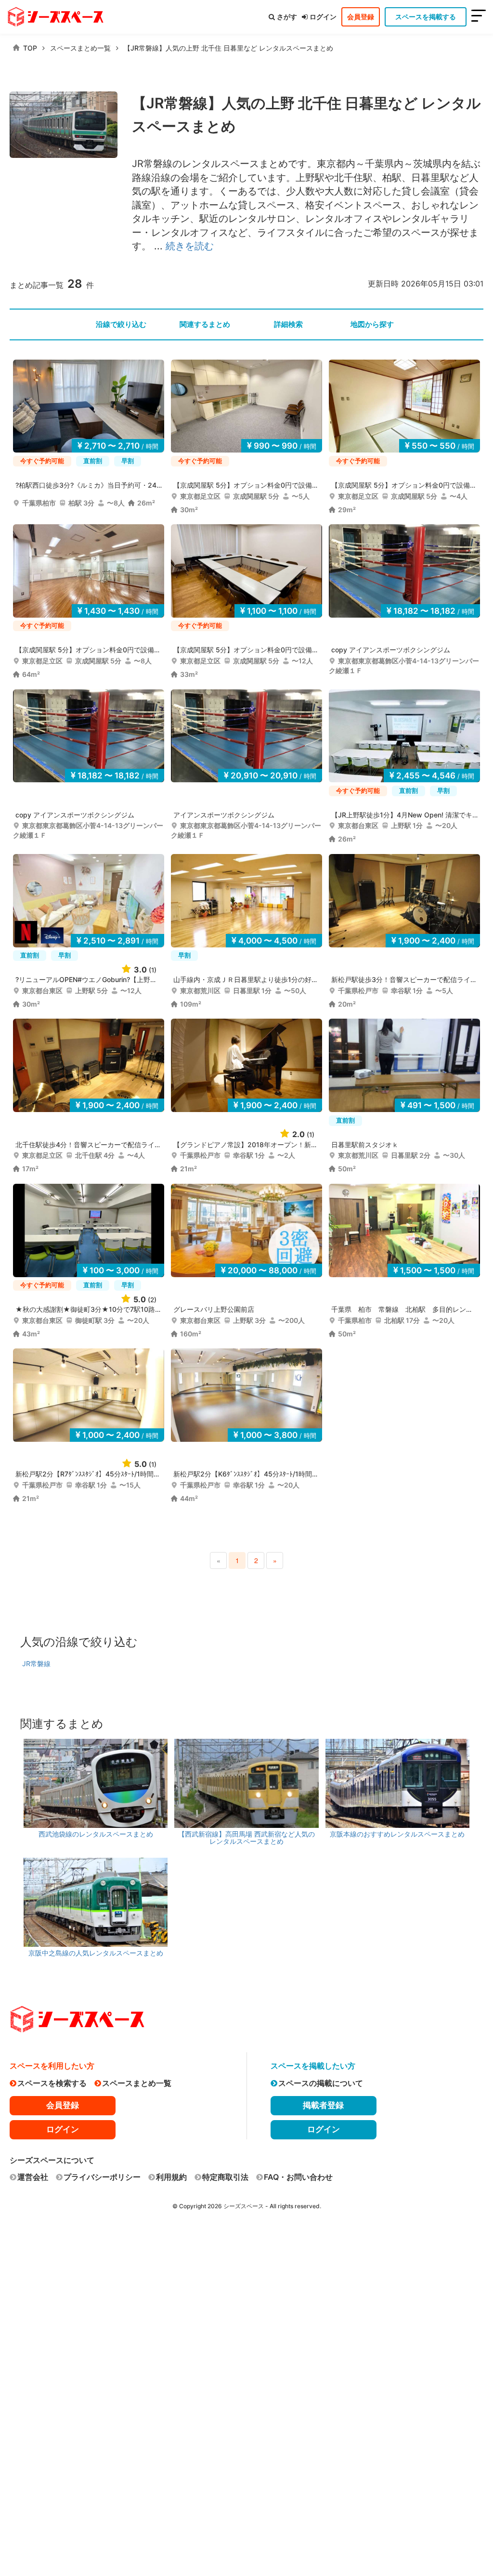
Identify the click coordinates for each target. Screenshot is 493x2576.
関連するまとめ (205, 324)
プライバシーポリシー (102, 2177)
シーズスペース (244, 2206)
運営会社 (33, 2177)
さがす (287, 17)
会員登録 (361, 17)
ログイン (323, 17)
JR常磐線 (36, 1663)
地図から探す (372, 324)
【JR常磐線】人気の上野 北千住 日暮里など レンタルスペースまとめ (228, 48)
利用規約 (171, 2177)
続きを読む (190, 246)
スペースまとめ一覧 (80, 48)
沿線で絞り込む (121, 324)
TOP (30, 48)
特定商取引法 (225, 2177)
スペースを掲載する (426, 17)
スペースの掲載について (321, 2083)
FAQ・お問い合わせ (298, 2177)
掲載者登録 (323, 2105)
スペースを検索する (52, 2083)
